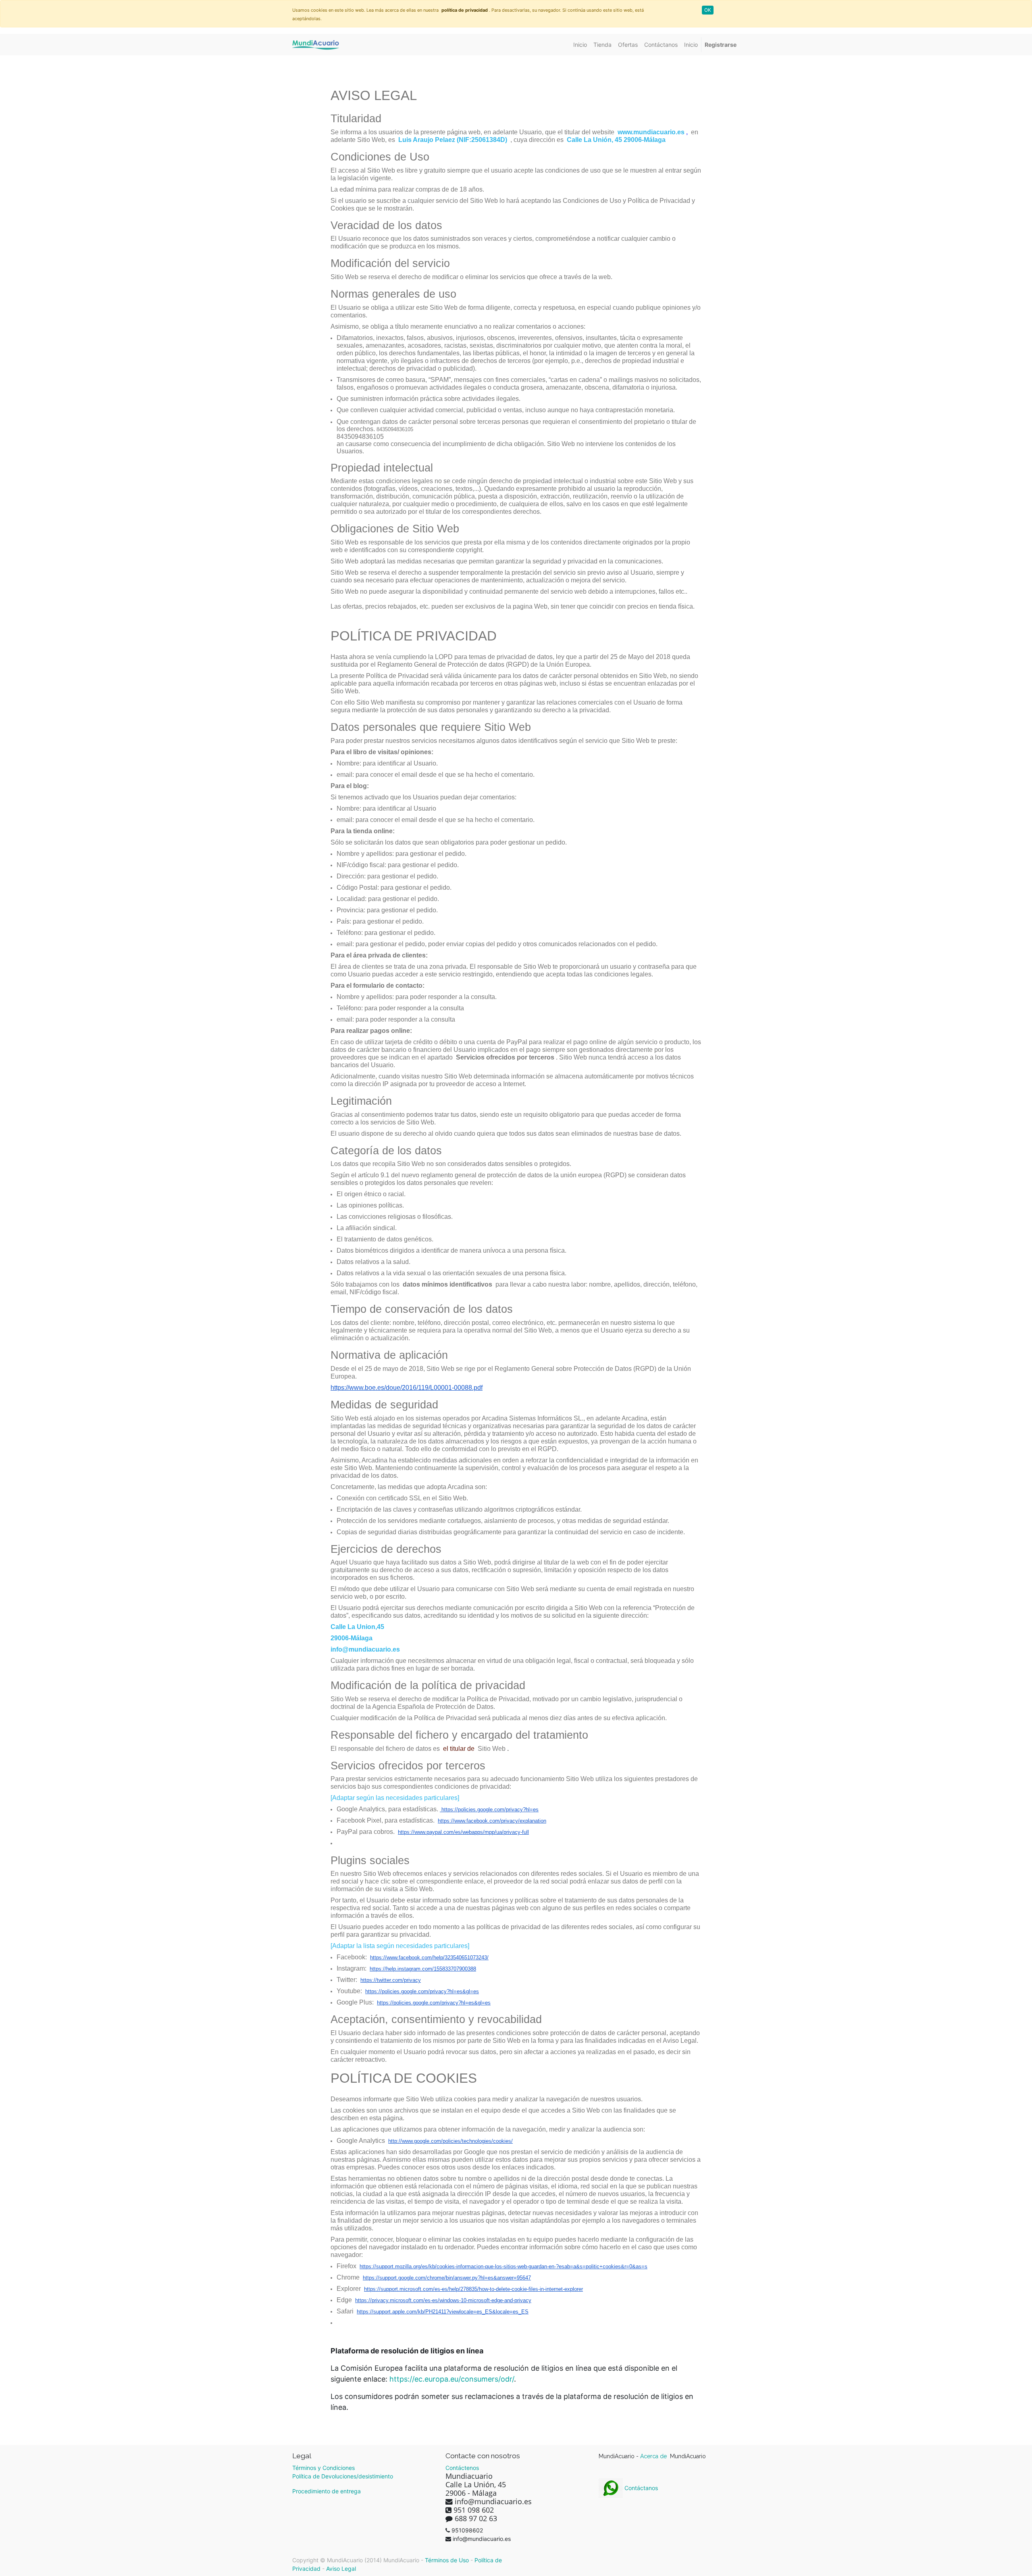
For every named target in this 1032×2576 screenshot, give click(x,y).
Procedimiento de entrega (327, 2491)
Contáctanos (640, 2488)
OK (708, 10)
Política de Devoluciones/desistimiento (343, 2476)
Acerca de (654, 2456)
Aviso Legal (341, 2569)
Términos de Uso (447, 2560)
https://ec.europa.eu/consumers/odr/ (452, 2379)
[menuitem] (580, 45)
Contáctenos (462, 2468)
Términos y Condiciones (324, 2468)
